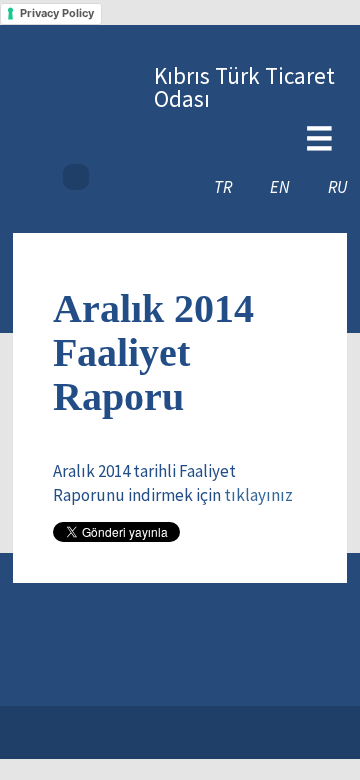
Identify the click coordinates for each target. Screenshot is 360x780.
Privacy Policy (57, 13)
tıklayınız (258, 495)
